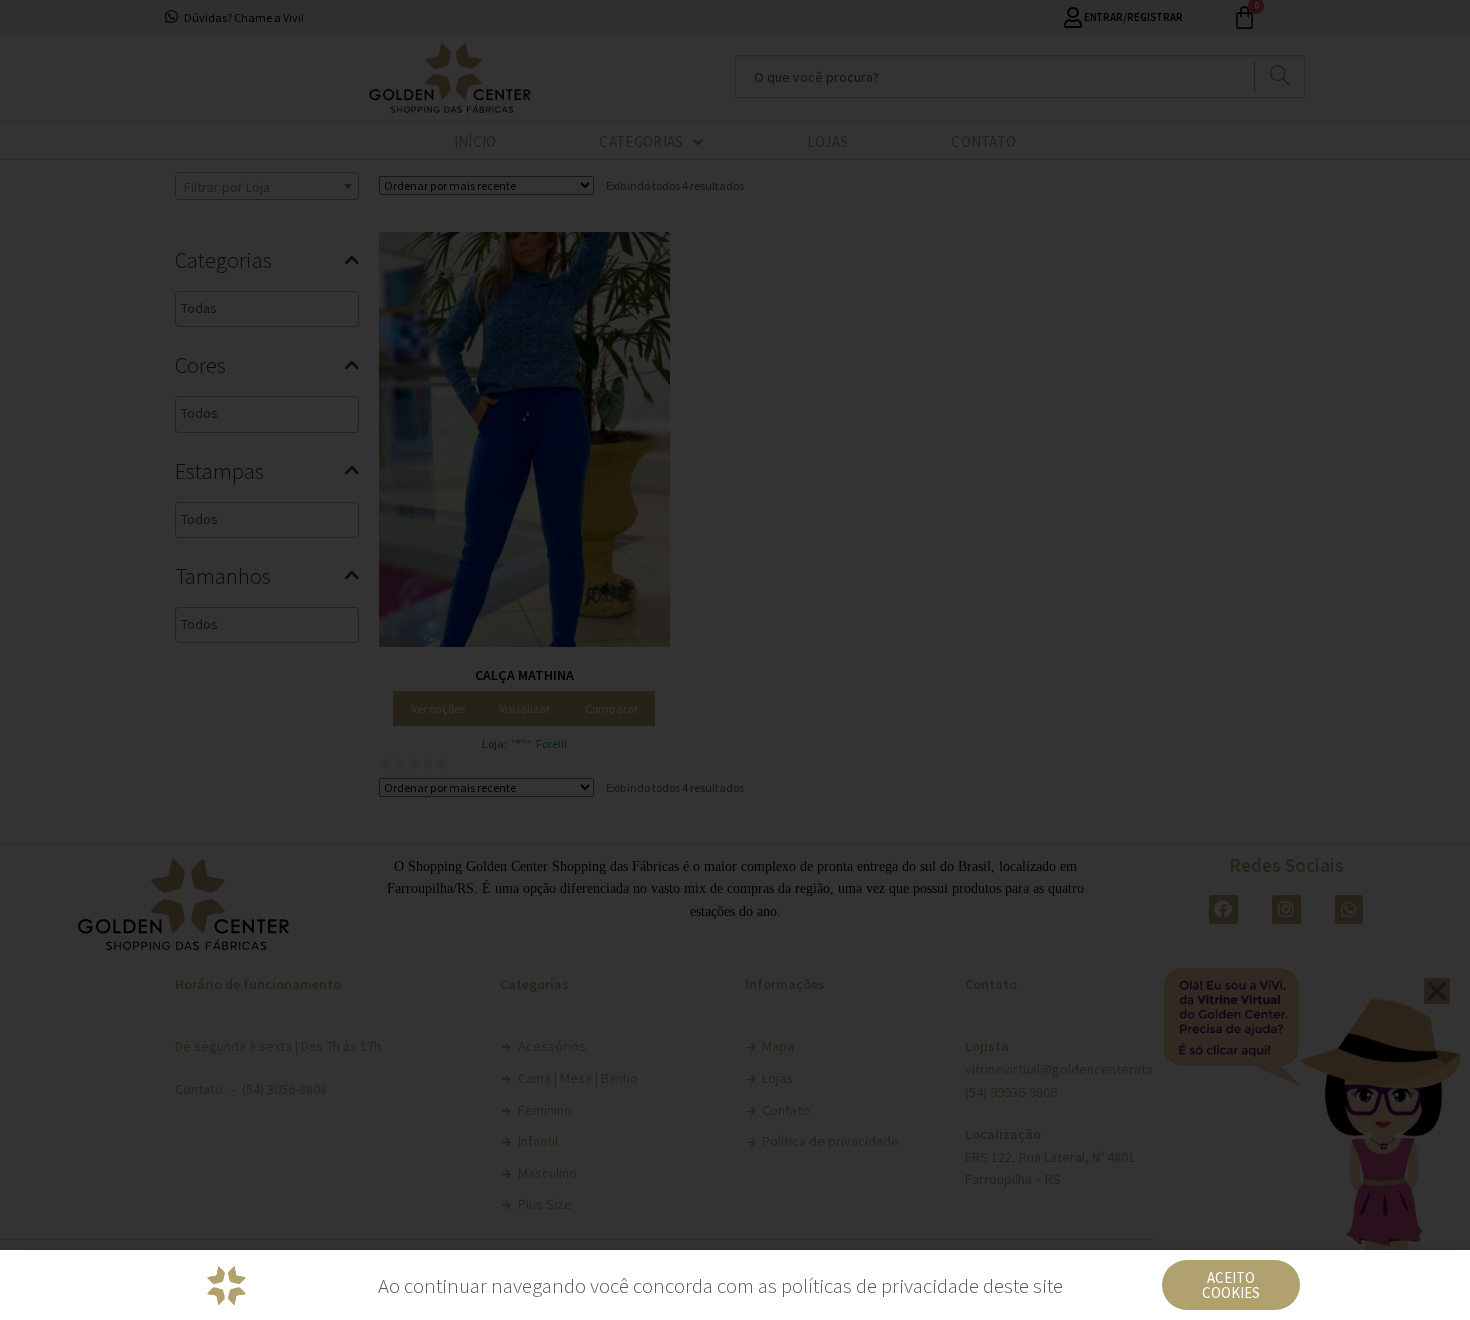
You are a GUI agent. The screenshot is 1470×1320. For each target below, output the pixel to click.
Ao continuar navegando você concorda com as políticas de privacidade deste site (720, 1285)
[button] (1231, 1285)
